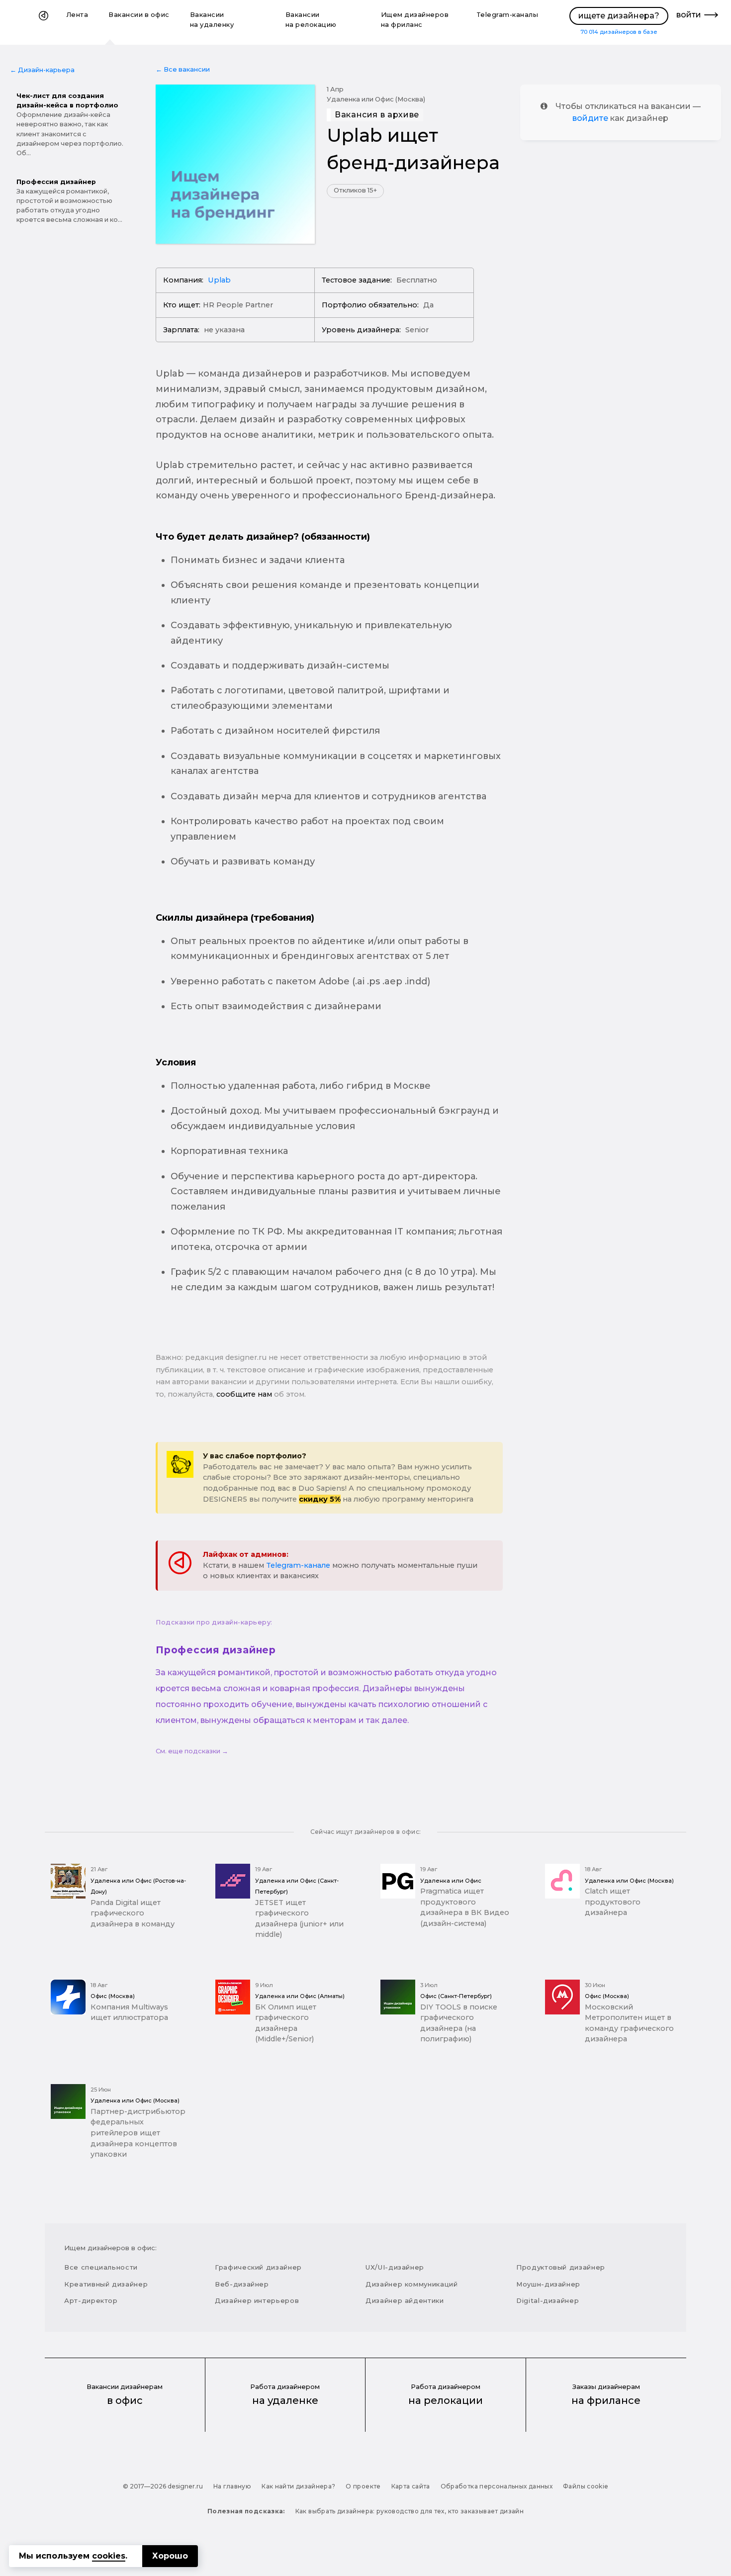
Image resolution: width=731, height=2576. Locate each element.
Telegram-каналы (507, 15)
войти (689, 15)
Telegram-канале (298, 1565)
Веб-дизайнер (242, 2284)
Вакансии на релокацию (311, 20)
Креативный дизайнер (106, 2284)
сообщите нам (244, 1394)
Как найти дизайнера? (298, 2486)
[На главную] (44, 22)
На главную (232, 2486)
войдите (590, 118)
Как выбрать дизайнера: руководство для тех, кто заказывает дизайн (410, 2511)
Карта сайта (411, 2486)
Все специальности (101, 2267)
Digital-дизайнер (548, 2300)
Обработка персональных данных (497, 2486)
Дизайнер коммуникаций (412, 2284)
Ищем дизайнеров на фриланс (415, 20)
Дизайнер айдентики (405, 2300)
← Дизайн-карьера (42, 70)
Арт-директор (91, 2300)
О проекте (363, 2486)
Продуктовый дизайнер (561, 2267)
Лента (78, 15)
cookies (109, 2556)
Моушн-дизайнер (548, 2284)
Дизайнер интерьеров (257, 2300)
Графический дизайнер (258, 2267)
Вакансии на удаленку (212, 20)
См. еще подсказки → (192, 1751)
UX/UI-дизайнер (395, 2267)
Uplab (219, 280)
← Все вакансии (183, 69)
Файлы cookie (586, 2486)
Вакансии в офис (139, 15)
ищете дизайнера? (619, 16)
